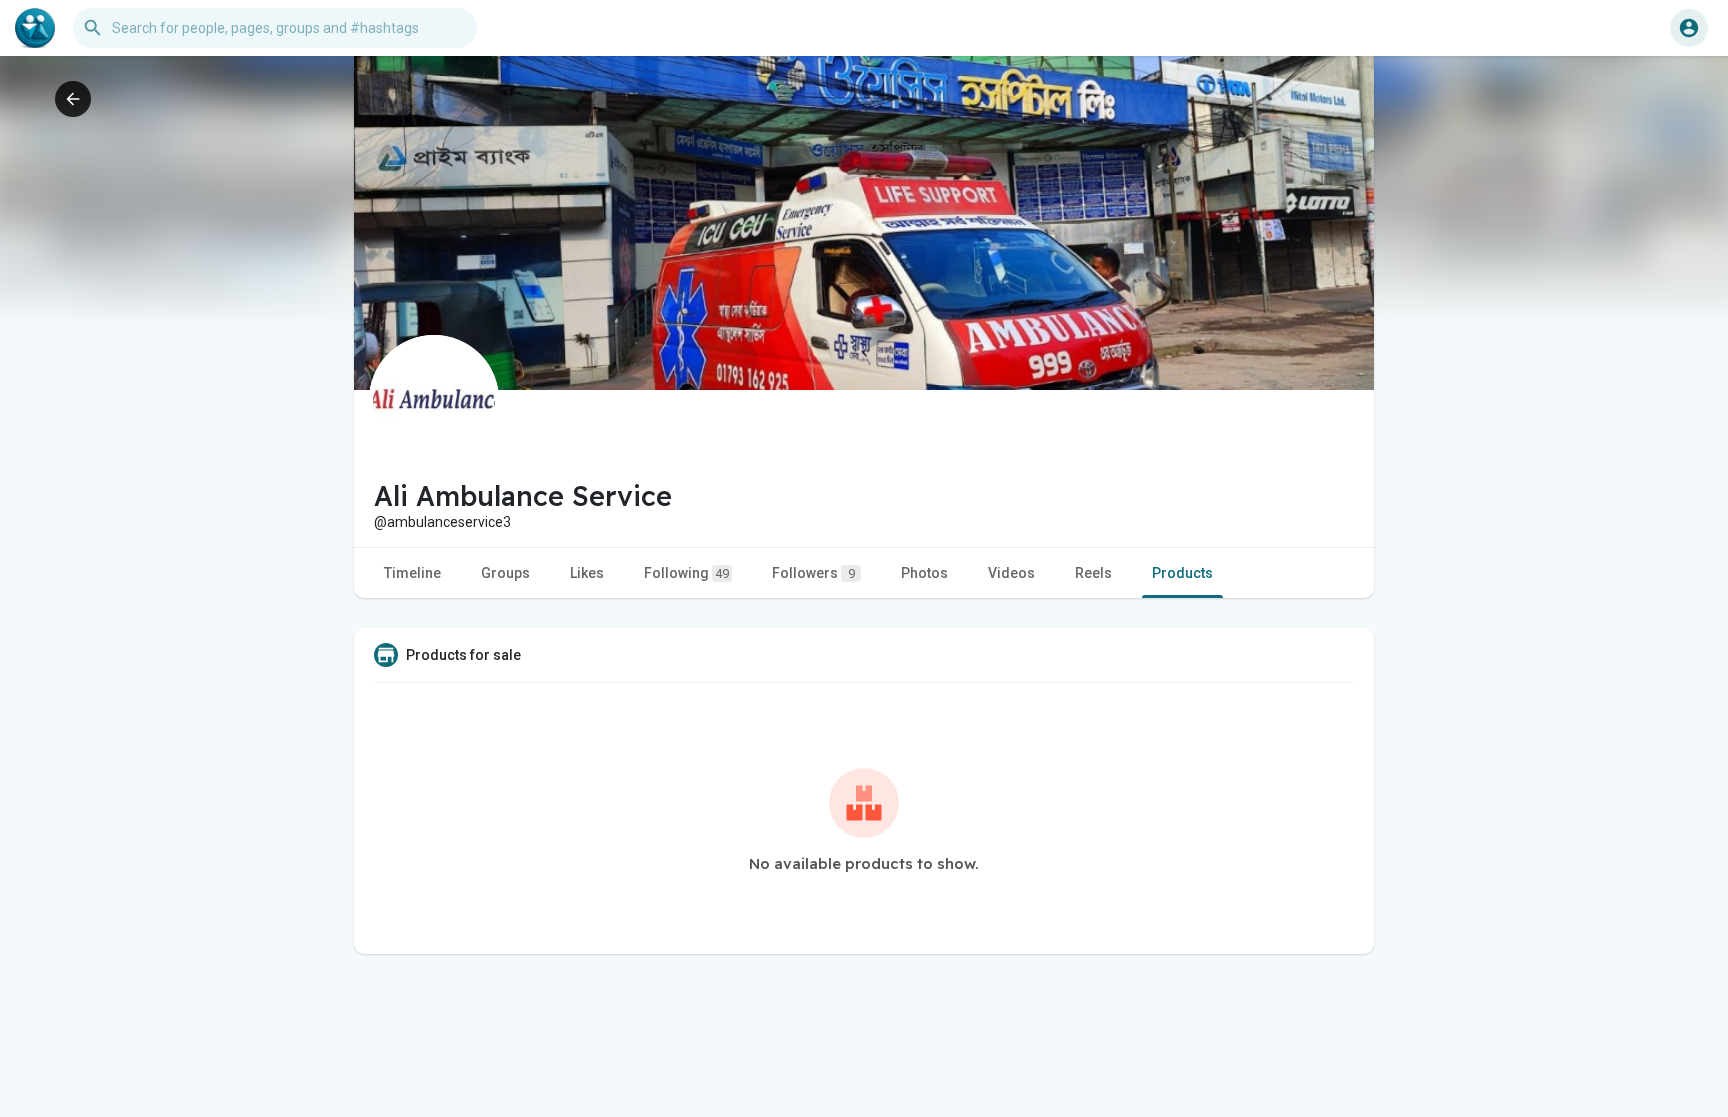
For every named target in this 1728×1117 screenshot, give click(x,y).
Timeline (412, 573)
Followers (813, 573)
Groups (505, 573)
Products (1182, 573)
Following (686, 573)
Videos (1011, 573)
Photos (924, 573)
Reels (1093, 573)
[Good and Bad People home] (35, 28)
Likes (587, 573)
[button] (1689, 28)
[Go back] (73, 99)
